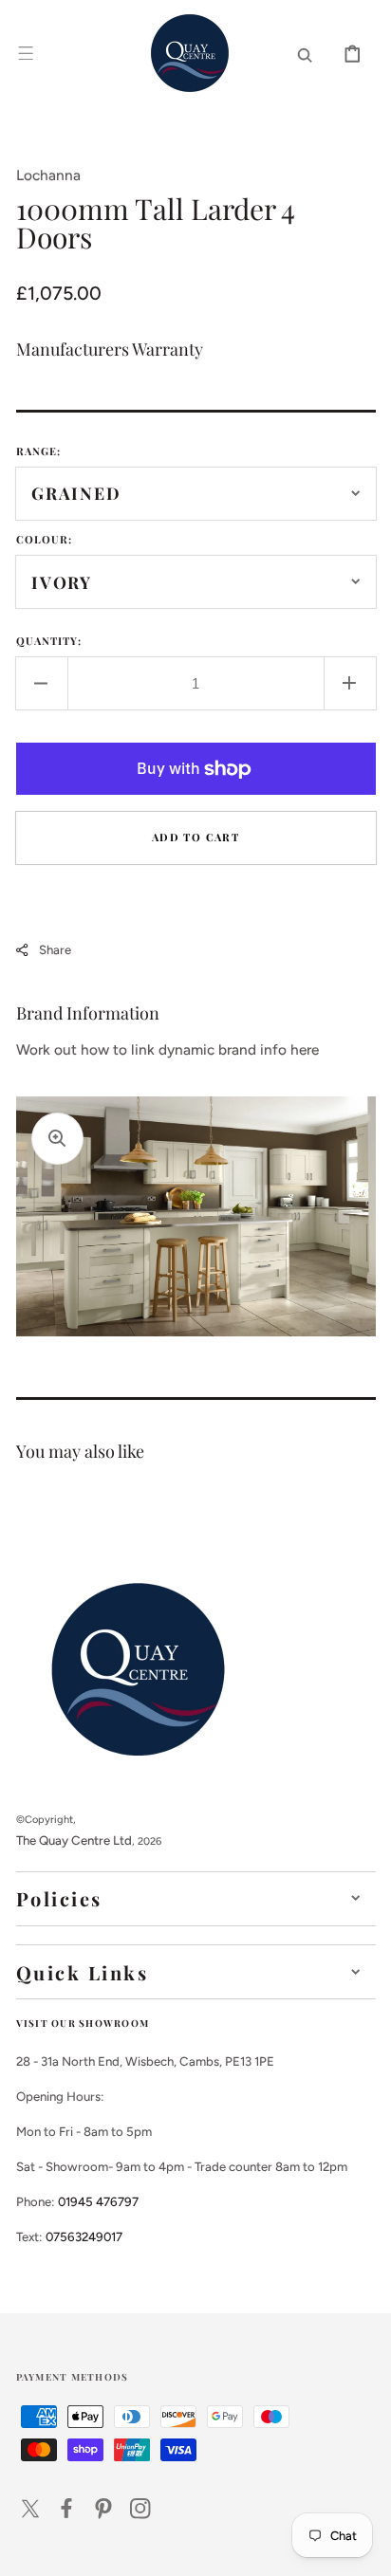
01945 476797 (98, 2201)
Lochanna (48, 175)
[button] (26, 53)
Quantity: (49, 641)
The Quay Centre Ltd (74, 1840)
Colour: (45, 539)
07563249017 (84, 2236)
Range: (39, 451)
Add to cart (195, 837)
